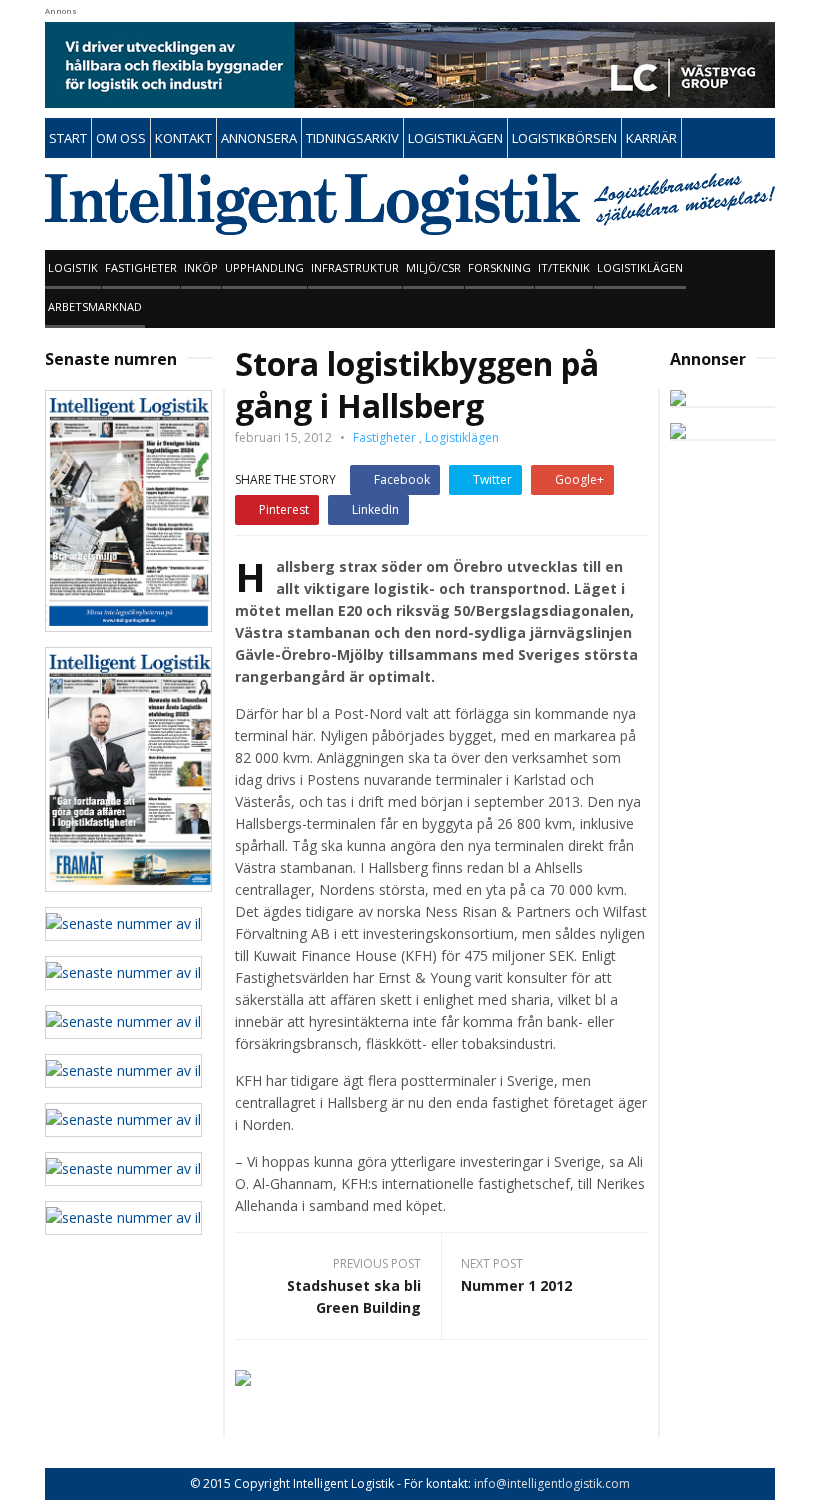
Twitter (492, 479)
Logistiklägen (640, 267)
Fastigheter (141, 267)
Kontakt (183, 138)
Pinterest (284, 509)
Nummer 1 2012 (516, 1285)
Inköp (201, 267)
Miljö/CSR (433, 267)
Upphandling (264, 267)
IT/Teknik (564, 267)
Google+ (579, 479)
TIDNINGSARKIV (352, 138)
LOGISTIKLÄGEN (455, 138)
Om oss (121, 138)
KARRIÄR (651, 138)
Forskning (499, 267)
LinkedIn (375, 509)
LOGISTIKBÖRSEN (564, 138)
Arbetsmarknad (95, 306)
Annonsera (259, 138)
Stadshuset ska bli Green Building (354, 1296)
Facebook (402, 479)
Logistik (73, 267)
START (68, 138)
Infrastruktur (355, 267)
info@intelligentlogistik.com (552, 1483)
